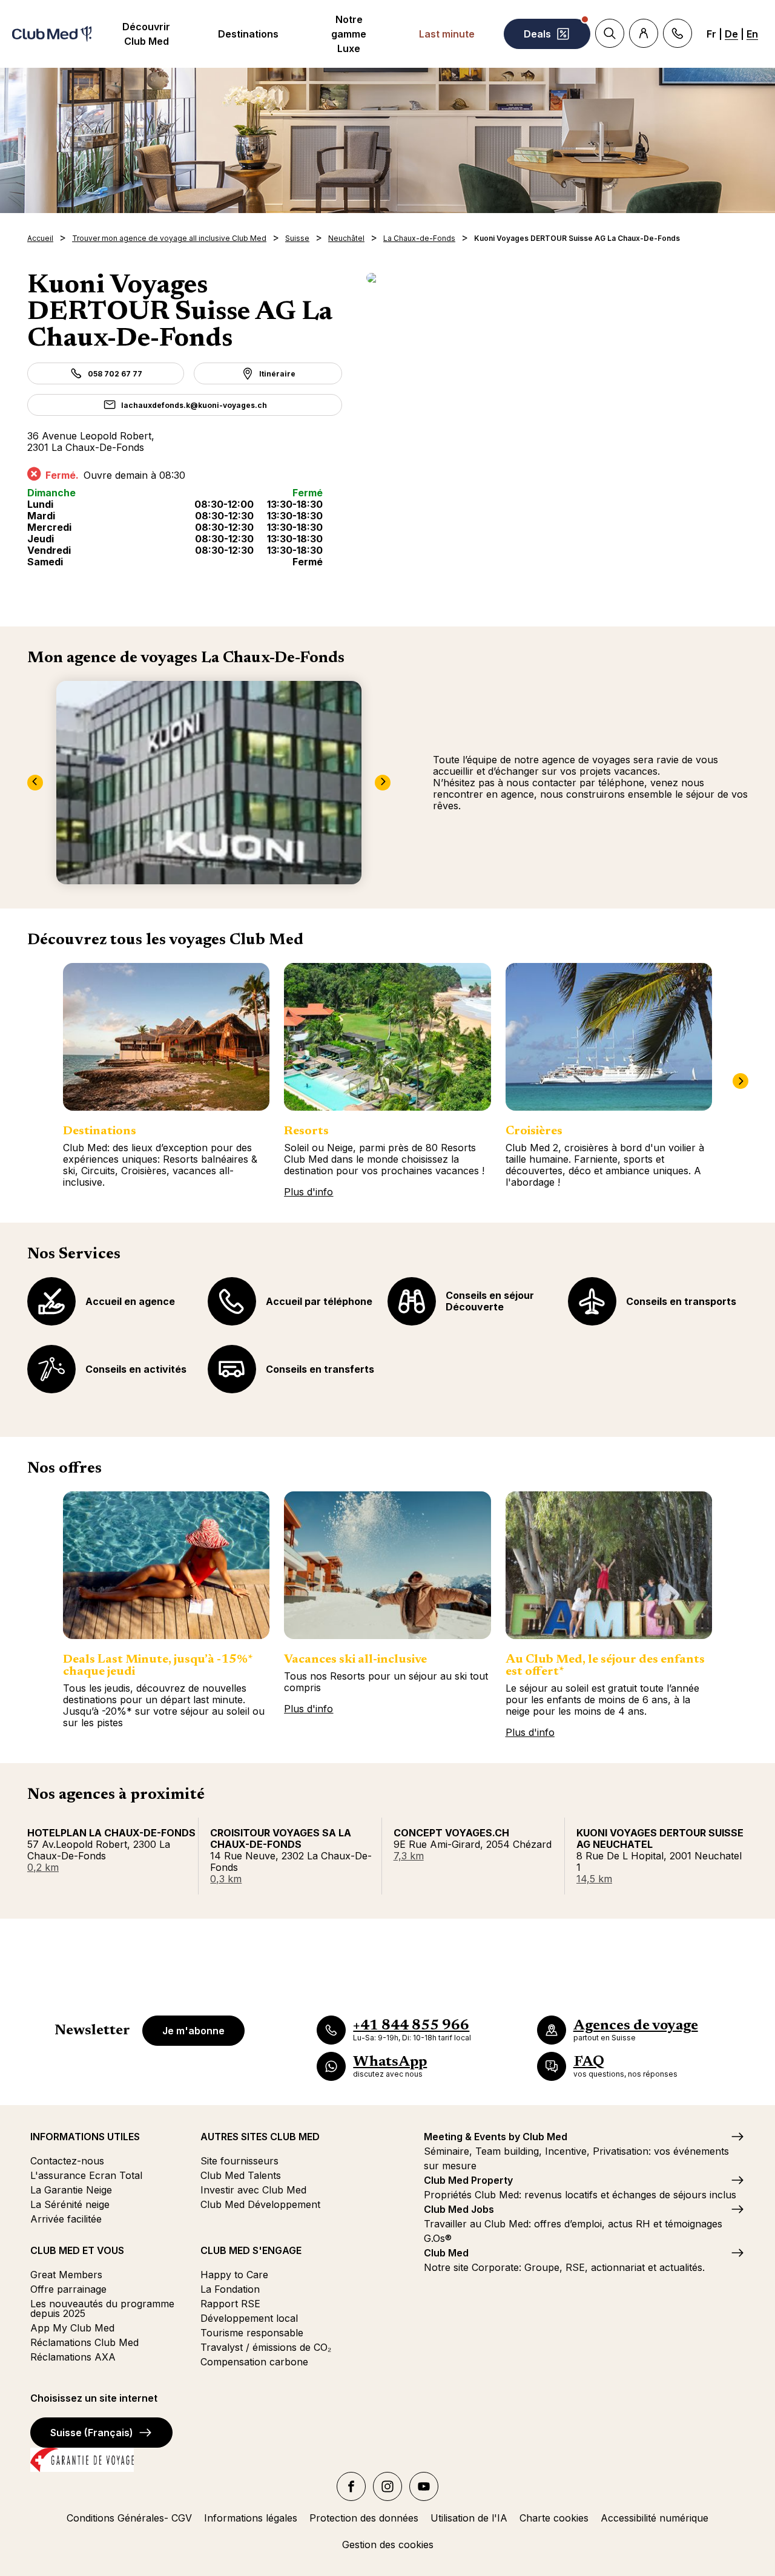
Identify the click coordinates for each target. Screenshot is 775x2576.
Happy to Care (234, 2275)
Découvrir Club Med (146, 34)
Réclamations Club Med (84, 2342)
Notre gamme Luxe (349, 34)
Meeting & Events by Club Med (496, 2137)
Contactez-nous (67, 2161)
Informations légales (251, 2518)
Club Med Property (468, 2180)
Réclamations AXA (73, 2357)
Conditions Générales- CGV (129, 2518)
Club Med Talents (241, 2175)
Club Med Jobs (459, 2209)
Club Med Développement (260, 2204)
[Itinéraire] (557, 278)
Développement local (249, 2318)
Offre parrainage (68, 2289)
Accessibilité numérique (655, 2518)
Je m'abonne (193, 2031)
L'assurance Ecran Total (86, 2175)
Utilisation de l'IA (469, 2518)
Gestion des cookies (388, 2545)
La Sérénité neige (70, 2204)
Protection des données (364, 2518)
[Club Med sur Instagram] (387, 2486)
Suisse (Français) (92, 2433)
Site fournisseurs (239, 2161)
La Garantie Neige (71, 2190)
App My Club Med (72, 2328)
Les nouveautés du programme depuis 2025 (102, 2308)
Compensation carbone (254, 2362)
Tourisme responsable (252, 2333)
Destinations (248, 34)
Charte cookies (554, 2518)
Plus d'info (308, 1192)
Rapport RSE (230, 2304)
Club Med (446, 2253)
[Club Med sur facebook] (351, 2486)
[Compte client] (644, 33)
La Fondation (230, 2289)
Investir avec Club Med (253, 2190)
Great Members (66, 2275)
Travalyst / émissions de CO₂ (266, 2347)
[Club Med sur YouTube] (424, 2486)
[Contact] (678, 33)
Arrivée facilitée (66, 2219)
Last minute (447, 34)
